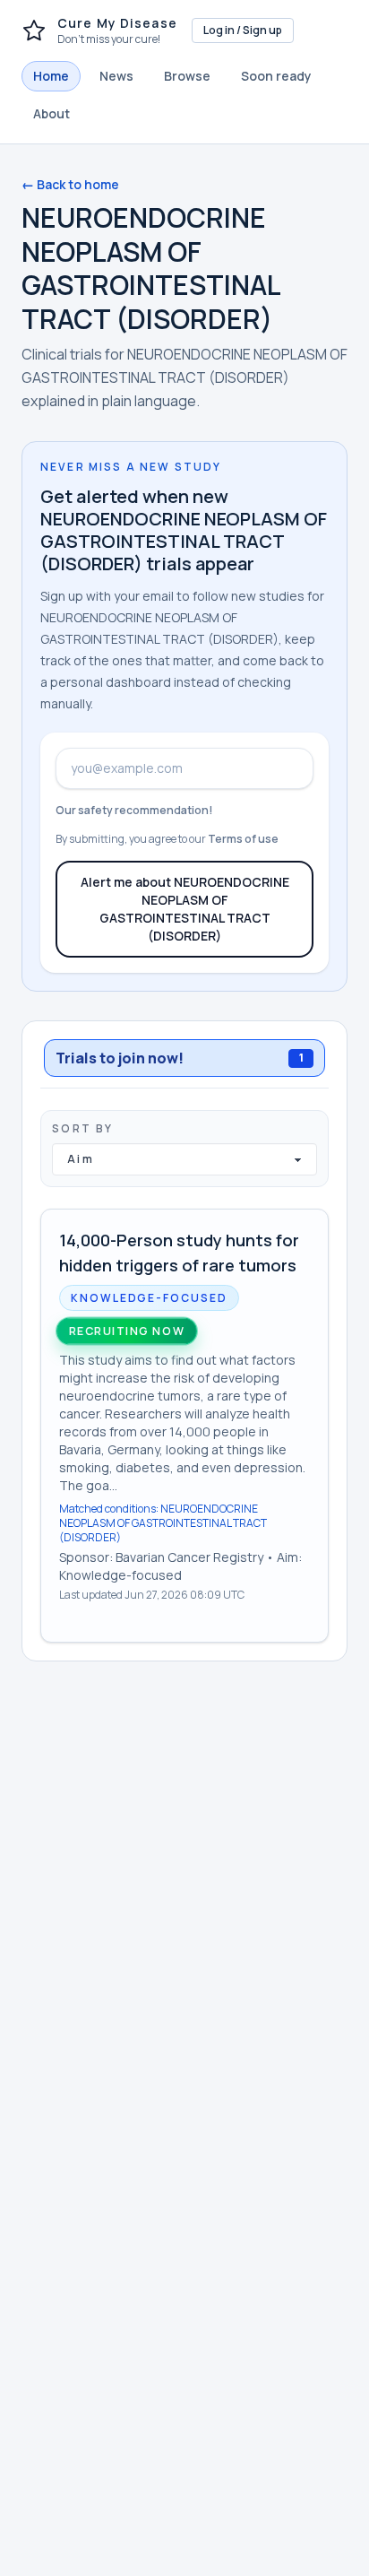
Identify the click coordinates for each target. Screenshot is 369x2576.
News (116, 76)
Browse (187, 76)
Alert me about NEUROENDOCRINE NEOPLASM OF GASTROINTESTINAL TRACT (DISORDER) (185, 909)
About (51, 113)
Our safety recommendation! (134, 810)
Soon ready (276, 76)
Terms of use (243, 839)
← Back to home (70, 184)
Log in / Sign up (243, 30)
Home (51, 76)
